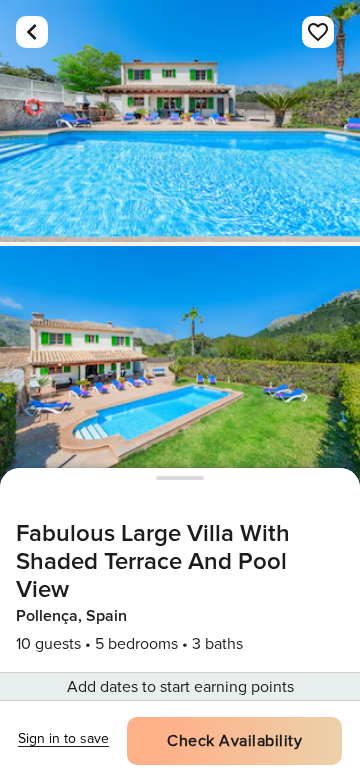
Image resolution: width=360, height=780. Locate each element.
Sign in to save (63, 738)
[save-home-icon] (318, 32)
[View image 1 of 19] (180, 121)
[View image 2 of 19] (180, 367)
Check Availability (234, 741)
